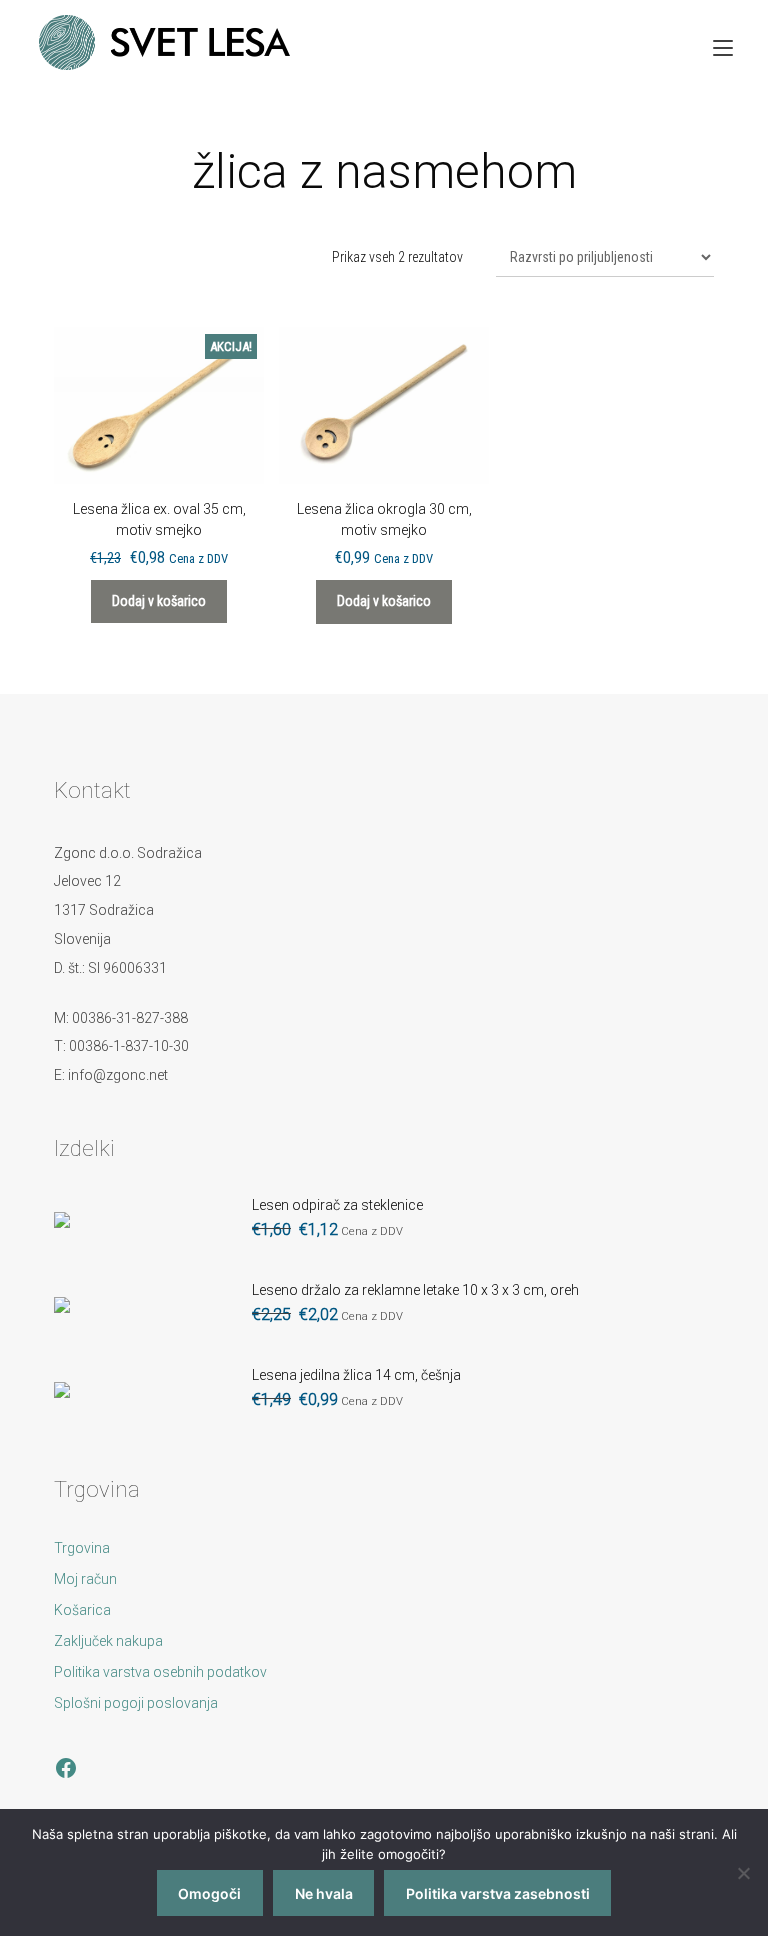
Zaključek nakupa (108, 1641)
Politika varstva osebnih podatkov (160, 1672)
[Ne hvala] (743, 1873)
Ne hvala (324, 1893)
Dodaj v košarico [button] (159, 601)
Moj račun (85, 1579)
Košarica (82, 1610)
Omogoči (209, 1893)
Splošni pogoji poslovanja (136, 1703)
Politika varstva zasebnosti (498, 1893)
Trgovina (82, 1548)
